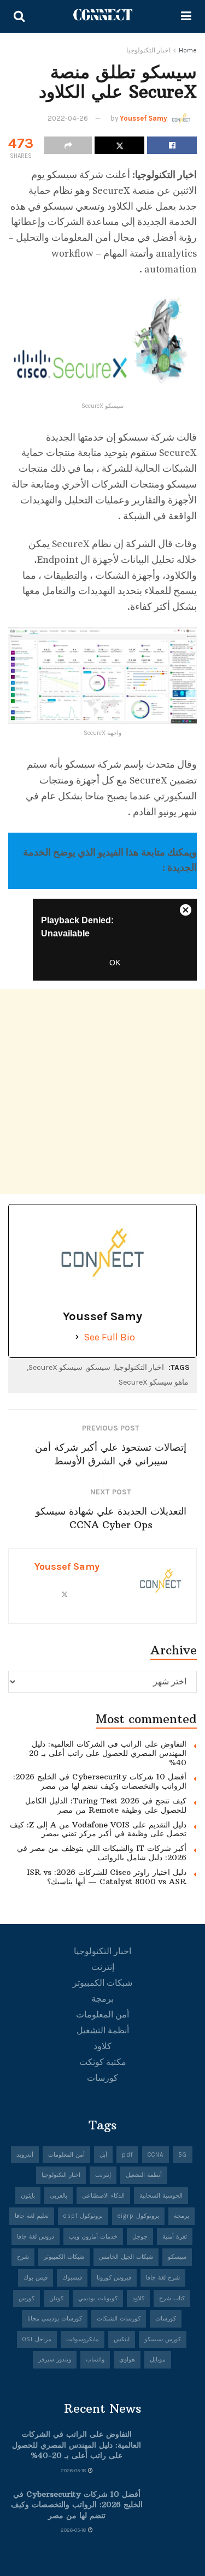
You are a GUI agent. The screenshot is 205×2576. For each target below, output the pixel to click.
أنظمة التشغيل (103, 2030)
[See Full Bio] (77, 1337)
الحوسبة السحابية (161, 2196)
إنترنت (103, 1967)
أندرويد (25, 2155)
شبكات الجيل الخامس (126, 2257)
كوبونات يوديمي (98, 2298)
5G (183, 2155)
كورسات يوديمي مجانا (55, 2319)
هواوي (127, 2360)
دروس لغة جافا (36, 2237)
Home (188, 50)
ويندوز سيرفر (55, 2360)
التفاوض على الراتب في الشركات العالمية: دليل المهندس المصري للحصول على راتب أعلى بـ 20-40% (106, 1753)
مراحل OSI (37, 2339)
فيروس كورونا (114, 2278)
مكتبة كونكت (103, 2062)
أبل (103, 2155)
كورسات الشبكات (119, 2319)
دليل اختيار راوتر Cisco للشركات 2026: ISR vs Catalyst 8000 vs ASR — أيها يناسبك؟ (107, 1877)
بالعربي (58, 2196)
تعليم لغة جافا (32, 2216)
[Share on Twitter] (119, 145)
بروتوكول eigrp (138, 2216)
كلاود (102, 2046)
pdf (127, 2155)
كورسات (102, 2078)
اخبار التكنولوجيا (148, 50)
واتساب (95, 2360)
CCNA (156, 2155)
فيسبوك (72, 2278)
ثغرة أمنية (175, 2237)
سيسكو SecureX (55, 1367)
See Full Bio (109, 1337)
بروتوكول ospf (83, 2216)
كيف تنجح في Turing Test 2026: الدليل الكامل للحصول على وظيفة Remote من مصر (106, 1805)
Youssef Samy (143, 118)
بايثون (28, 2196)
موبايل (158, 2360)
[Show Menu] (186, 16)
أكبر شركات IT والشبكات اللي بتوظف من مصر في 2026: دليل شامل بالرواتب (102, 1853)
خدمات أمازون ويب (93, 2237)
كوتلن (56, 2298)
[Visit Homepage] (103, 16)
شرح (23, 2257)
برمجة (102, 1999)
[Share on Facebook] (172, 145)
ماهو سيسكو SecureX (154, 1382)
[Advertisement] (102, 1092)
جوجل (140, 2237)
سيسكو (99, 1367)
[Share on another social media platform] (68, 145)
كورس (27, 2298)
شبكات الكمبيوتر (102, 1983)
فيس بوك (36, 2278)
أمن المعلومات (102, 2014)
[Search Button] (19, 16)
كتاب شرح (172, 2298)
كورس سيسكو (163, 2339)
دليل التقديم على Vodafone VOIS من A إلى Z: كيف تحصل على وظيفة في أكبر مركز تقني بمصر (98, 1829)
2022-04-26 (68, 118)
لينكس (122, 2339)
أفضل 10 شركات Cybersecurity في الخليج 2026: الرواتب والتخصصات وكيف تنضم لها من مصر (100, 1781)
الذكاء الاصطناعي (103, 2196)
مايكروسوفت (83, 2339)
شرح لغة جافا (163, 2278)
